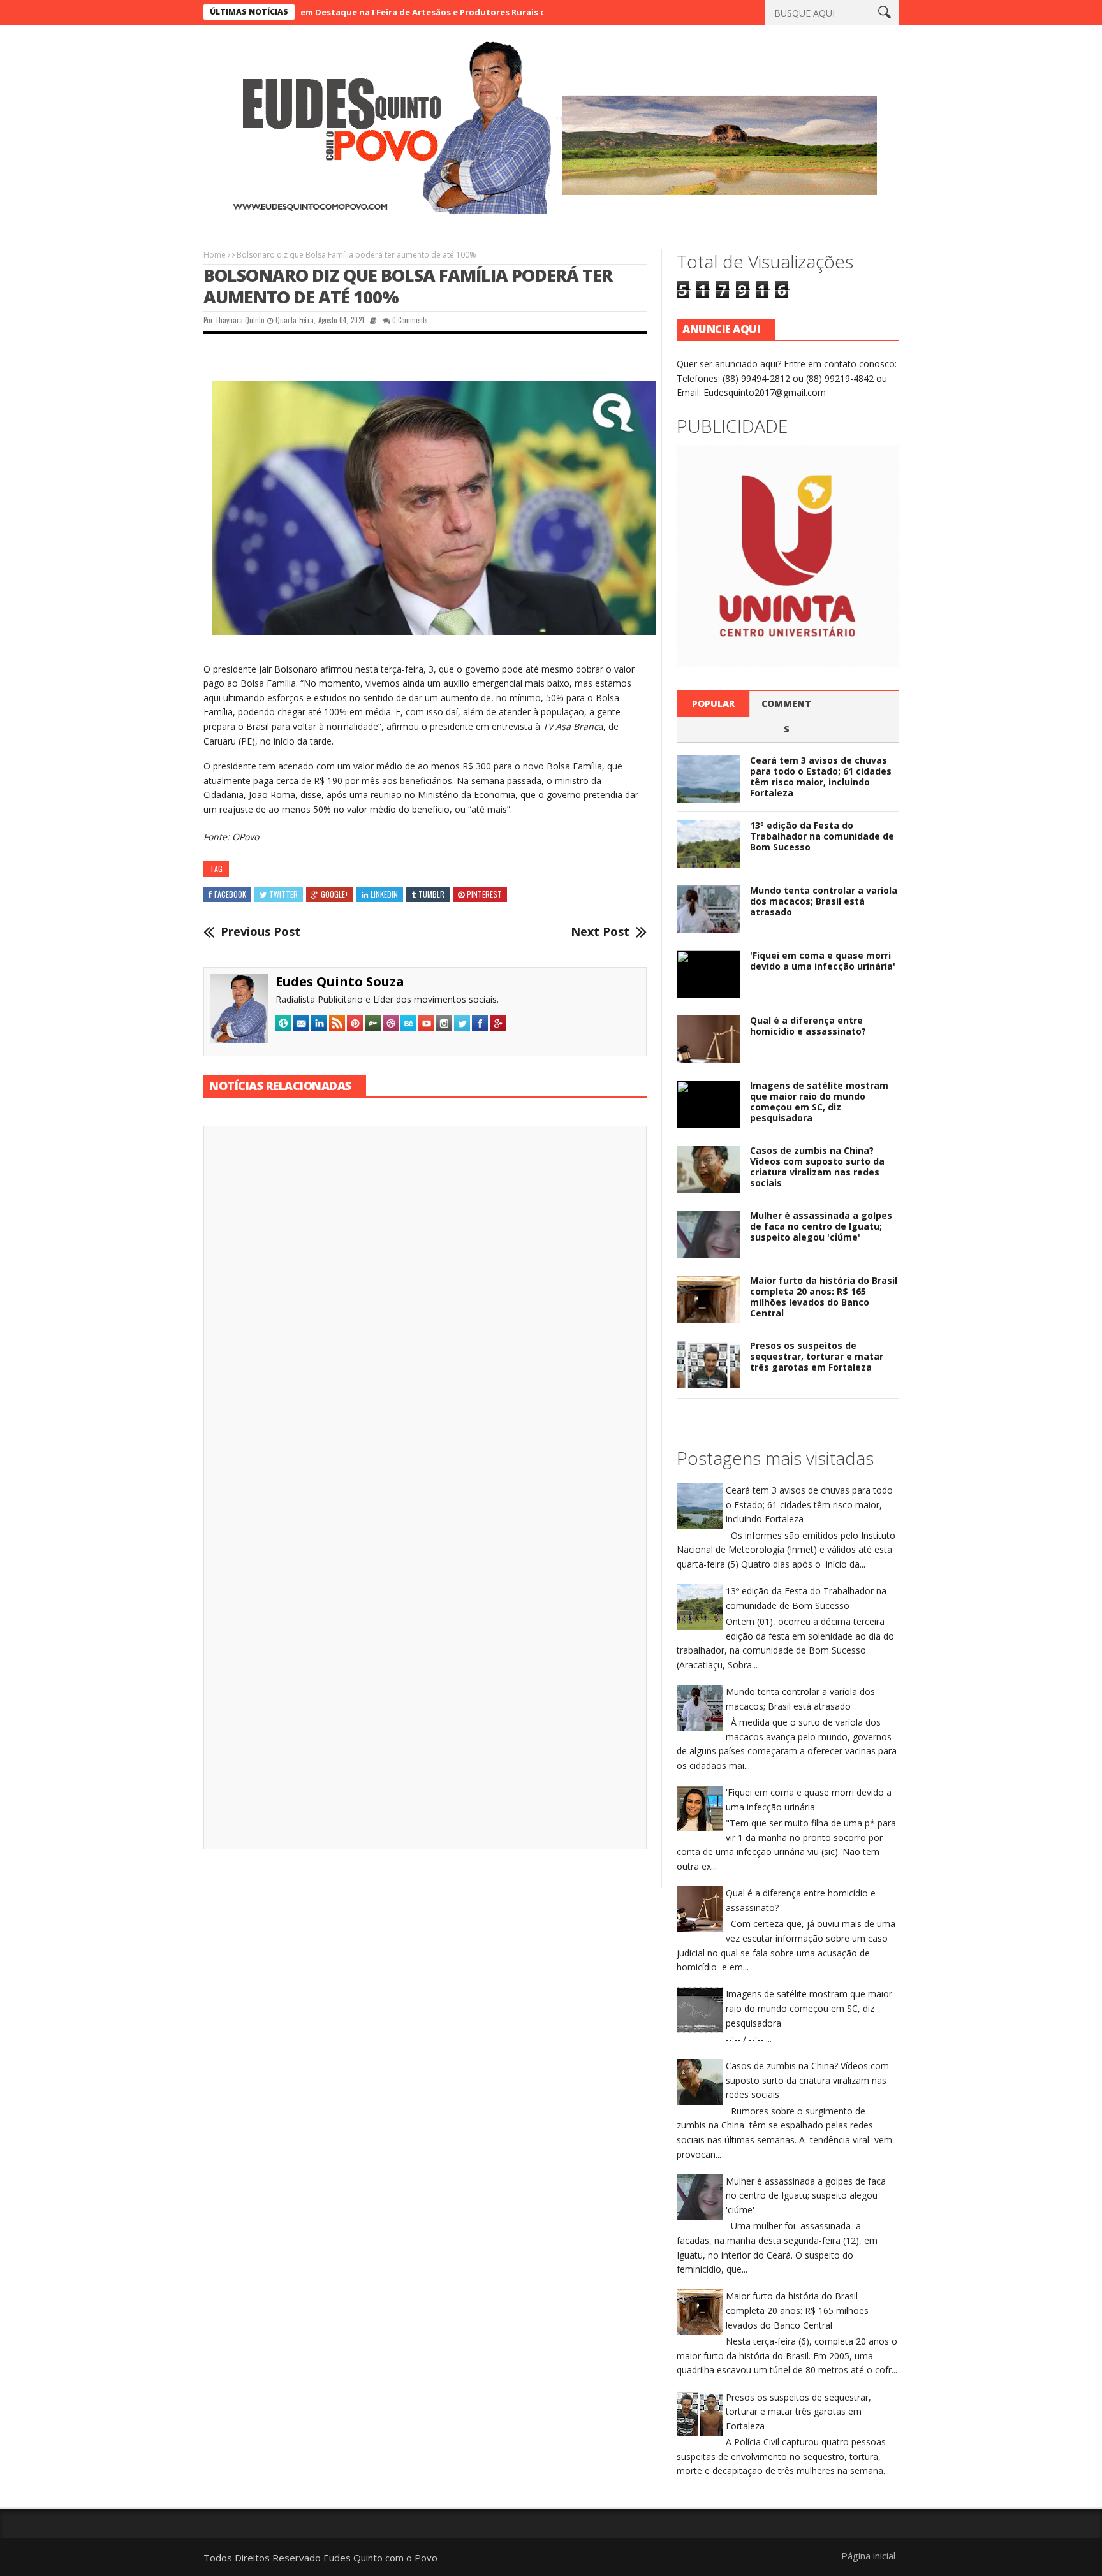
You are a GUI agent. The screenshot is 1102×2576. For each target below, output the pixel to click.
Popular (713, 703)
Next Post (600, 932)
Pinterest (484, 894)
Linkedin (384, 894)
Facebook (230, 894)
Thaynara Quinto (239, 320)
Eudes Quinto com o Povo (380, 2558)
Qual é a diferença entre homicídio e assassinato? (808, 1026)
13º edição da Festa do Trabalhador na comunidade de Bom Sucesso (822, 836)
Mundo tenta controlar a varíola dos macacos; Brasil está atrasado (824, 901)
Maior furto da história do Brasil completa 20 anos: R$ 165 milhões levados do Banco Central (824, 1296)
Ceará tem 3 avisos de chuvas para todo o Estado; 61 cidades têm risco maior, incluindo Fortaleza (821, 776)
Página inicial (868, 2556)
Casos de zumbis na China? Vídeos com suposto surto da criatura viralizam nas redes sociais (817, 1166)
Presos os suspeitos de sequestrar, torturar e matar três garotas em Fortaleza (817, 1356)
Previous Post (261, 932)
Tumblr (431, 894)
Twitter (283, 894)
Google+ (334, 894)
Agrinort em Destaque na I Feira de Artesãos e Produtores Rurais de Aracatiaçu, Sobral (360, 12)
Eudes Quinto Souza (340, 981)
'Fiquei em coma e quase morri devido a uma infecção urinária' (823, 961)
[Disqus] (425, 1313)
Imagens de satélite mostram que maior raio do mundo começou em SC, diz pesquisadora (819, 1101)
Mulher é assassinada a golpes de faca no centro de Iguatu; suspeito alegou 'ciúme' (821, 1226)
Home (215, 255)
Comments (786, 716)
